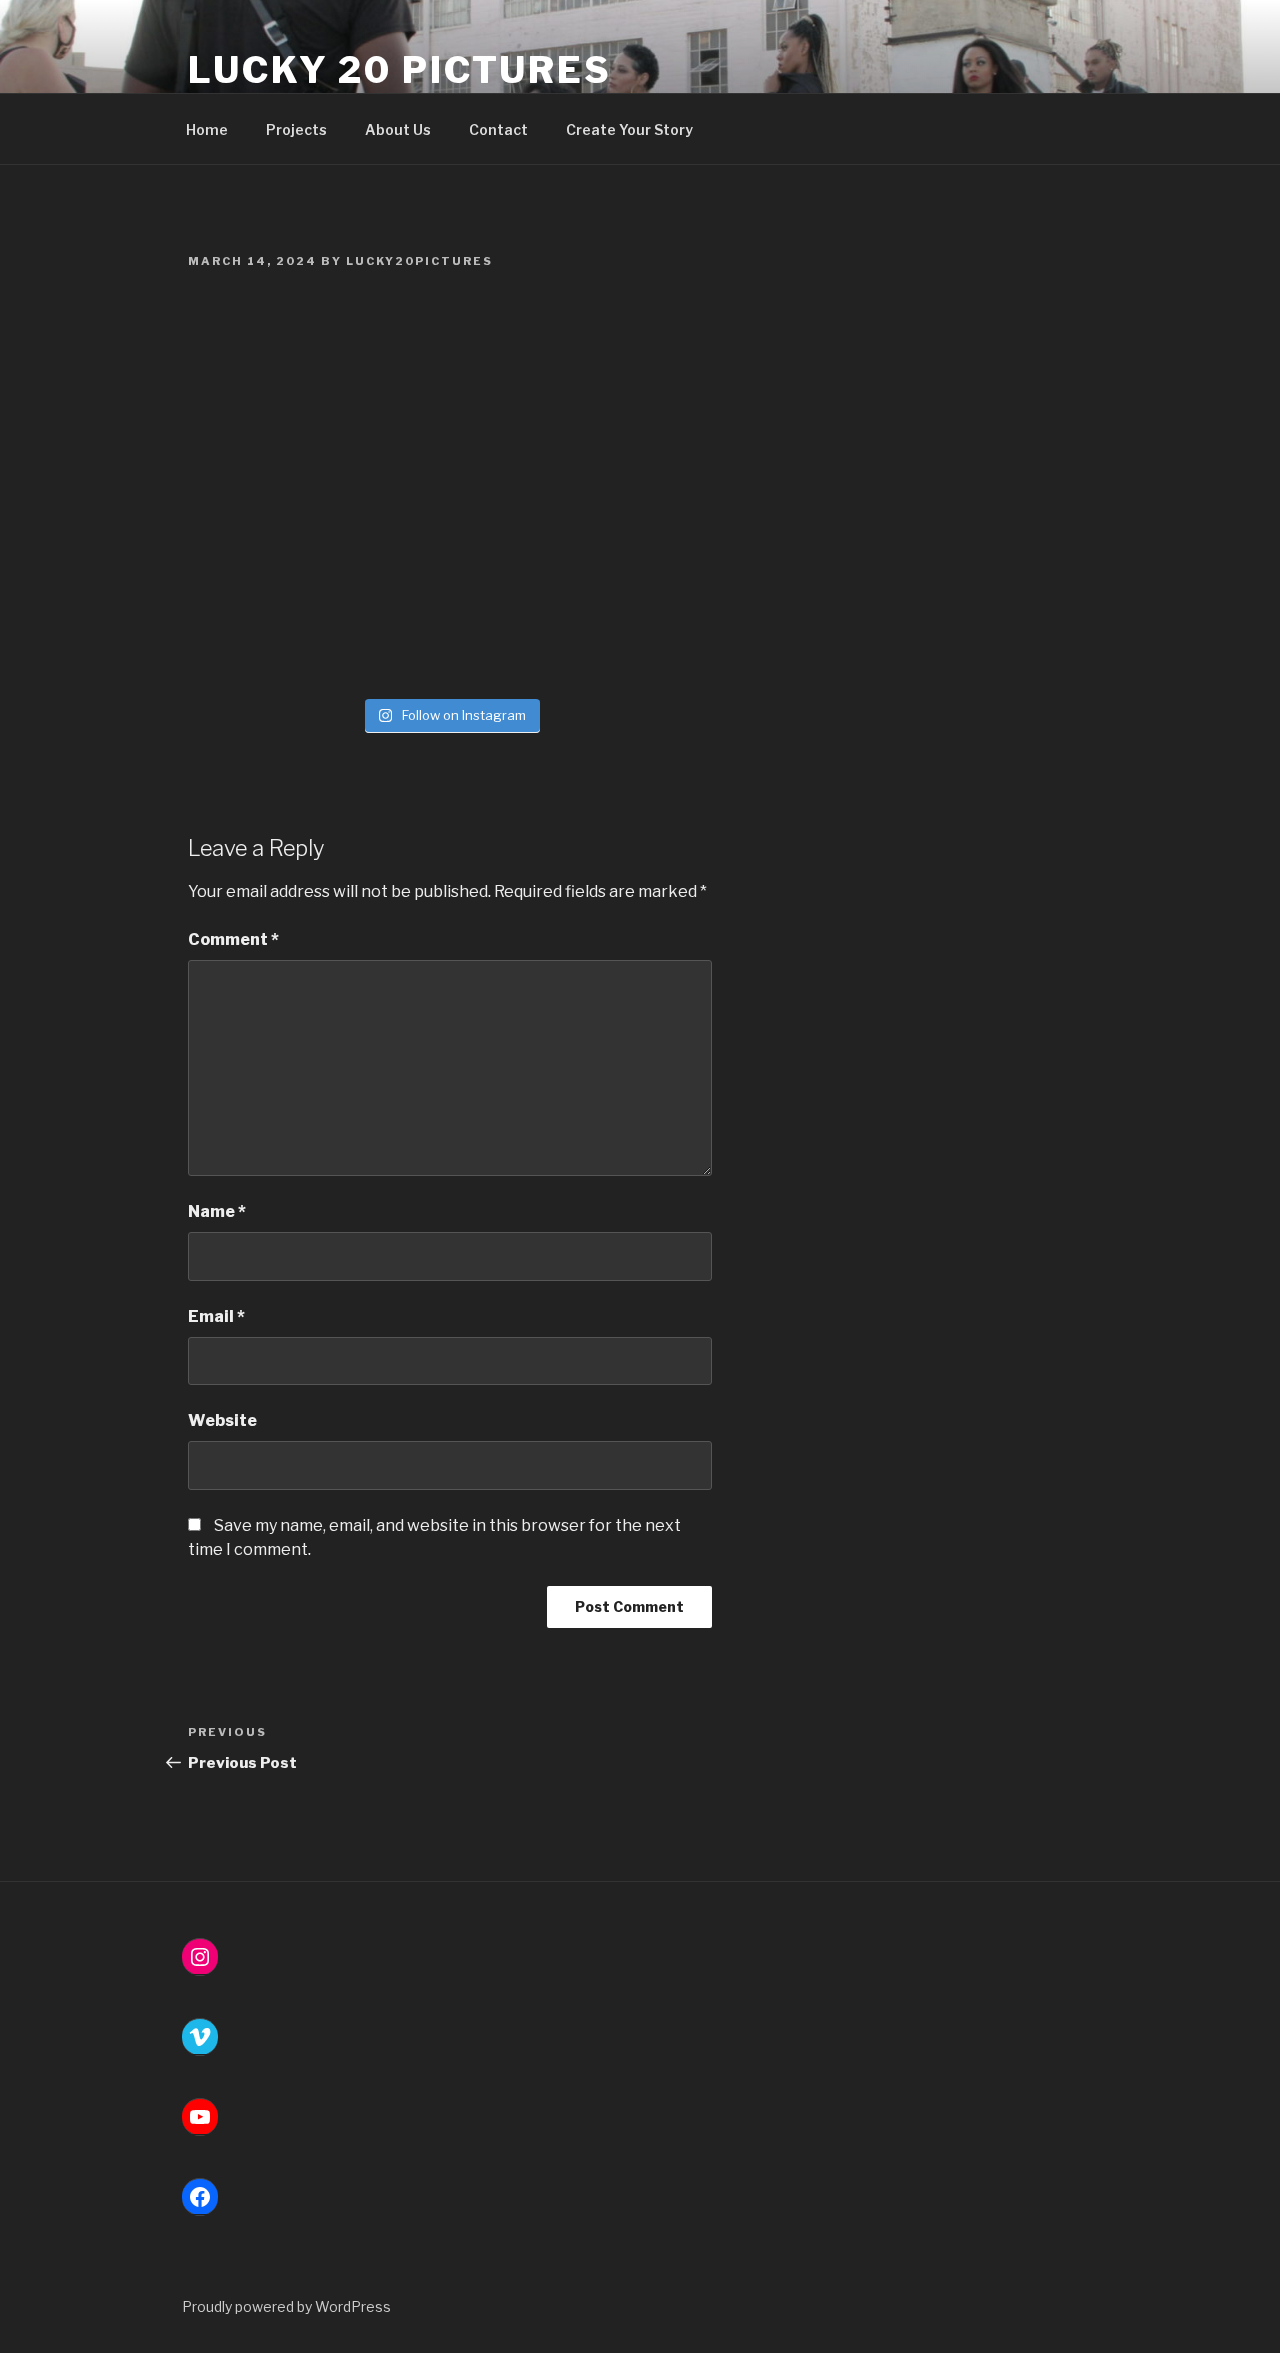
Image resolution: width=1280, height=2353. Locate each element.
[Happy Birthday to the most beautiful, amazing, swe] (643, 420)
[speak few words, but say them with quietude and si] (386, 649)
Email (216, 1316)
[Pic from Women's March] (257, 420)
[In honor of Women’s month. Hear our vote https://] (386, 420)
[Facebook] (200, 2197)
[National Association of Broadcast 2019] (643, 649)
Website (222, 1420)
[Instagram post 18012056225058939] (514, 420)
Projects (296, 129)
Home (207, 129)
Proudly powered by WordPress (286, 2306)
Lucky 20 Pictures (400, 70)
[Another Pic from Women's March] (514, 343)
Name (217, 1211)
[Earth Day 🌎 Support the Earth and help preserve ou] (257, 343)
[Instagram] (200, 1957)
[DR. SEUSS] (643, 496)
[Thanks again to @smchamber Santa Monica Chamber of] (386, 343)
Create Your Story (629, 129)
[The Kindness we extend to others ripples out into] (257, 649)
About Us (398, 129)
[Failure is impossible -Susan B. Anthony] (257, 572)
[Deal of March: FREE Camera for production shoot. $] (514, 496)
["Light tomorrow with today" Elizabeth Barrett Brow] (386, 572)
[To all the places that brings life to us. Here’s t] (514, 649)
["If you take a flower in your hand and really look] (514, 572)
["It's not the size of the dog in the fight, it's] (643, 572)
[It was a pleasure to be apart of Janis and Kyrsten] (643, 343)
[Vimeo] (200, 2037)
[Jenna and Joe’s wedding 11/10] (257, 496)
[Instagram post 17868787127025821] (386, 496)
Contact (498, 129)
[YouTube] (200, 2117)
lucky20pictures (419, 261)
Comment (233, 939)
